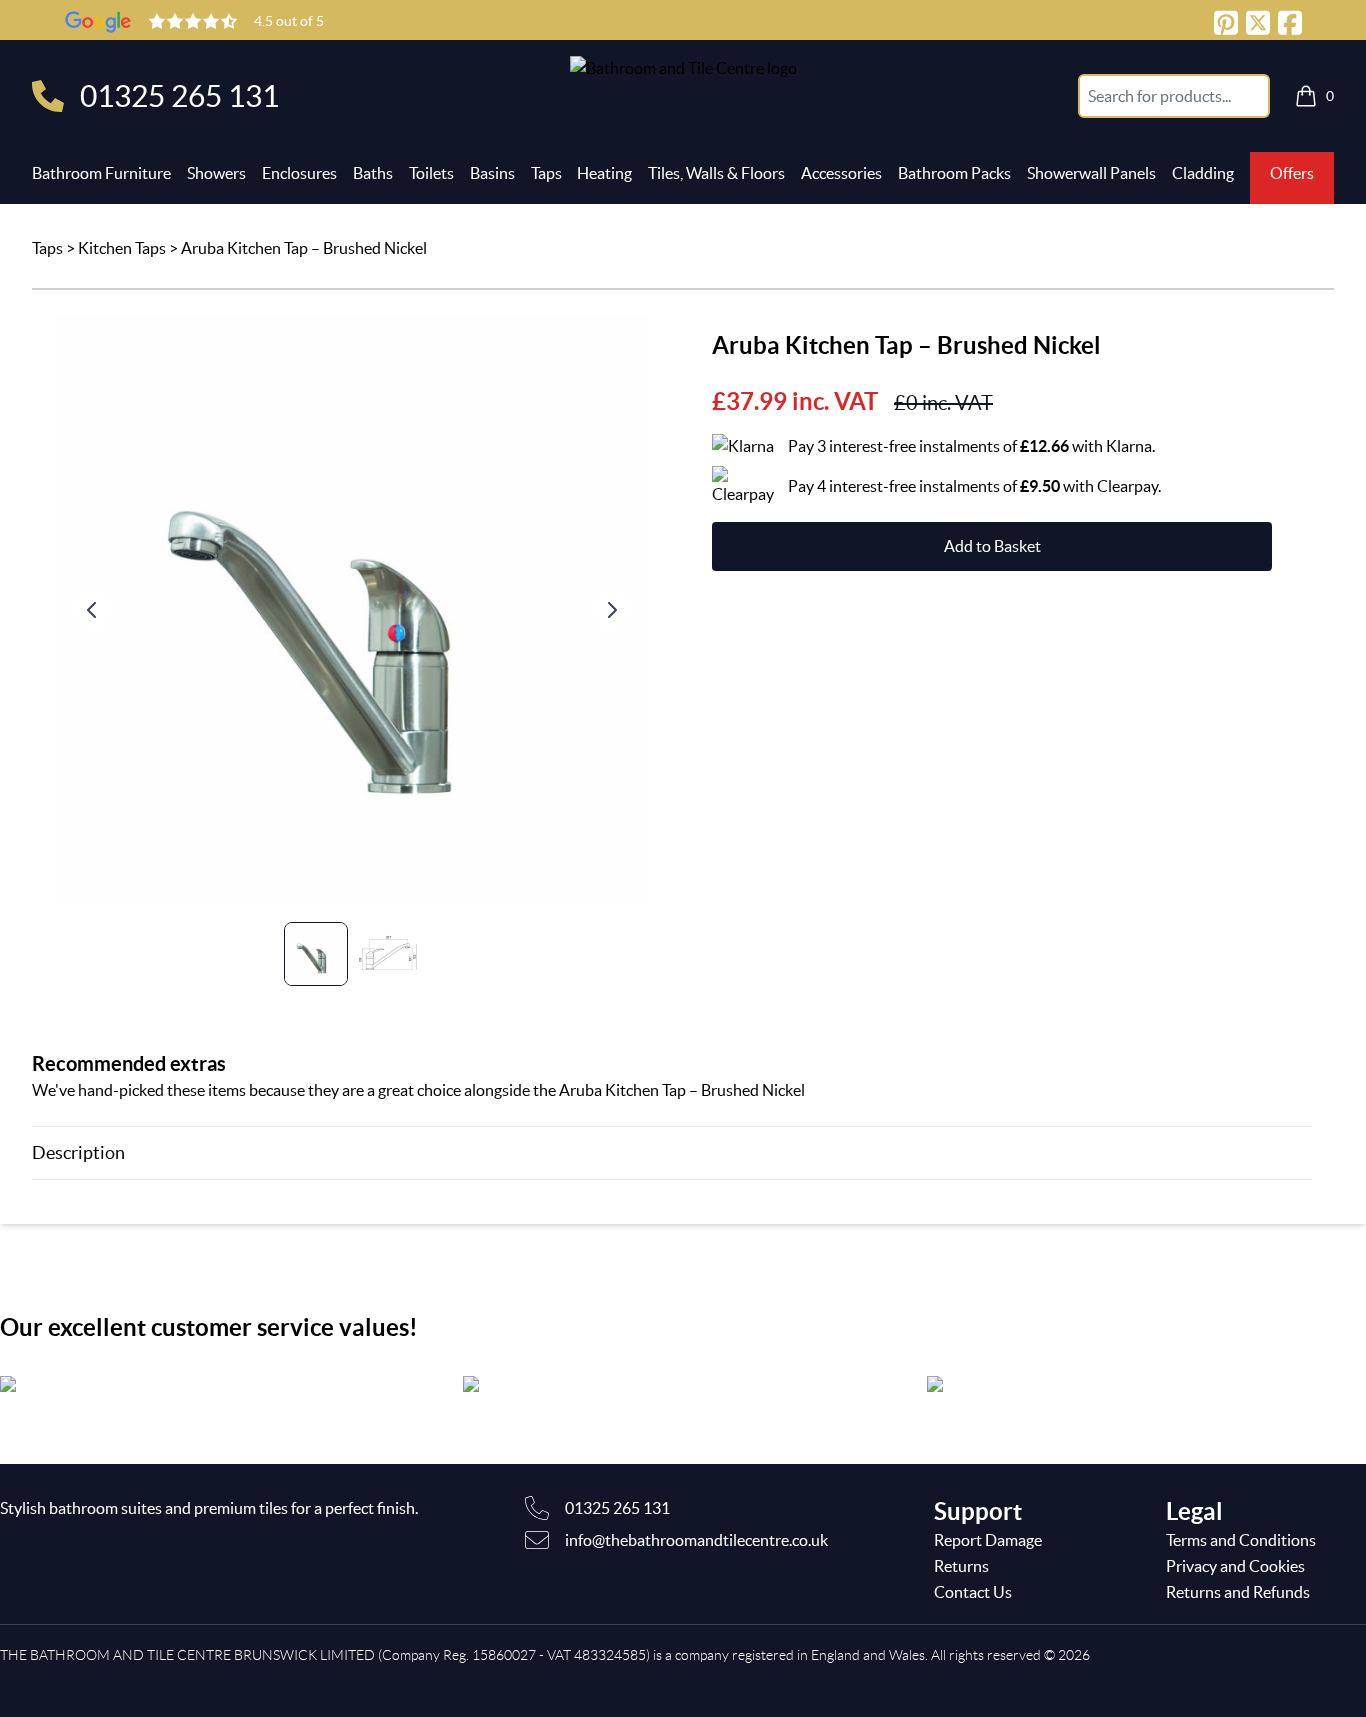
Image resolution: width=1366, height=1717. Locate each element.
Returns (961, 1566)
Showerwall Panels (1091, 173)
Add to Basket (992, 546)
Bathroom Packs (954, 173)
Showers (216, 173)
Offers (1292, 173)
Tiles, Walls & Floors (716, 173)
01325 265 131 (179, 96)
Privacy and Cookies (1235, 1566)
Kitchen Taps (122, 248)
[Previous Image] (92, 610)
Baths (373, 173)
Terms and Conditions (1241, 1540)
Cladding (1203, 173)
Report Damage (988, 1540)
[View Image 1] (316, 954)
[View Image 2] (388, 954)
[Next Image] (612, 610)
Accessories (841, 173)
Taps (546, 173)
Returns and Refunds (1238, 1592)
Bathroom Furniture (101, 173)
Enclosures (299, 173)
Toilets (431, 173)
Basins (492, 173)
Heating (604, 173)
